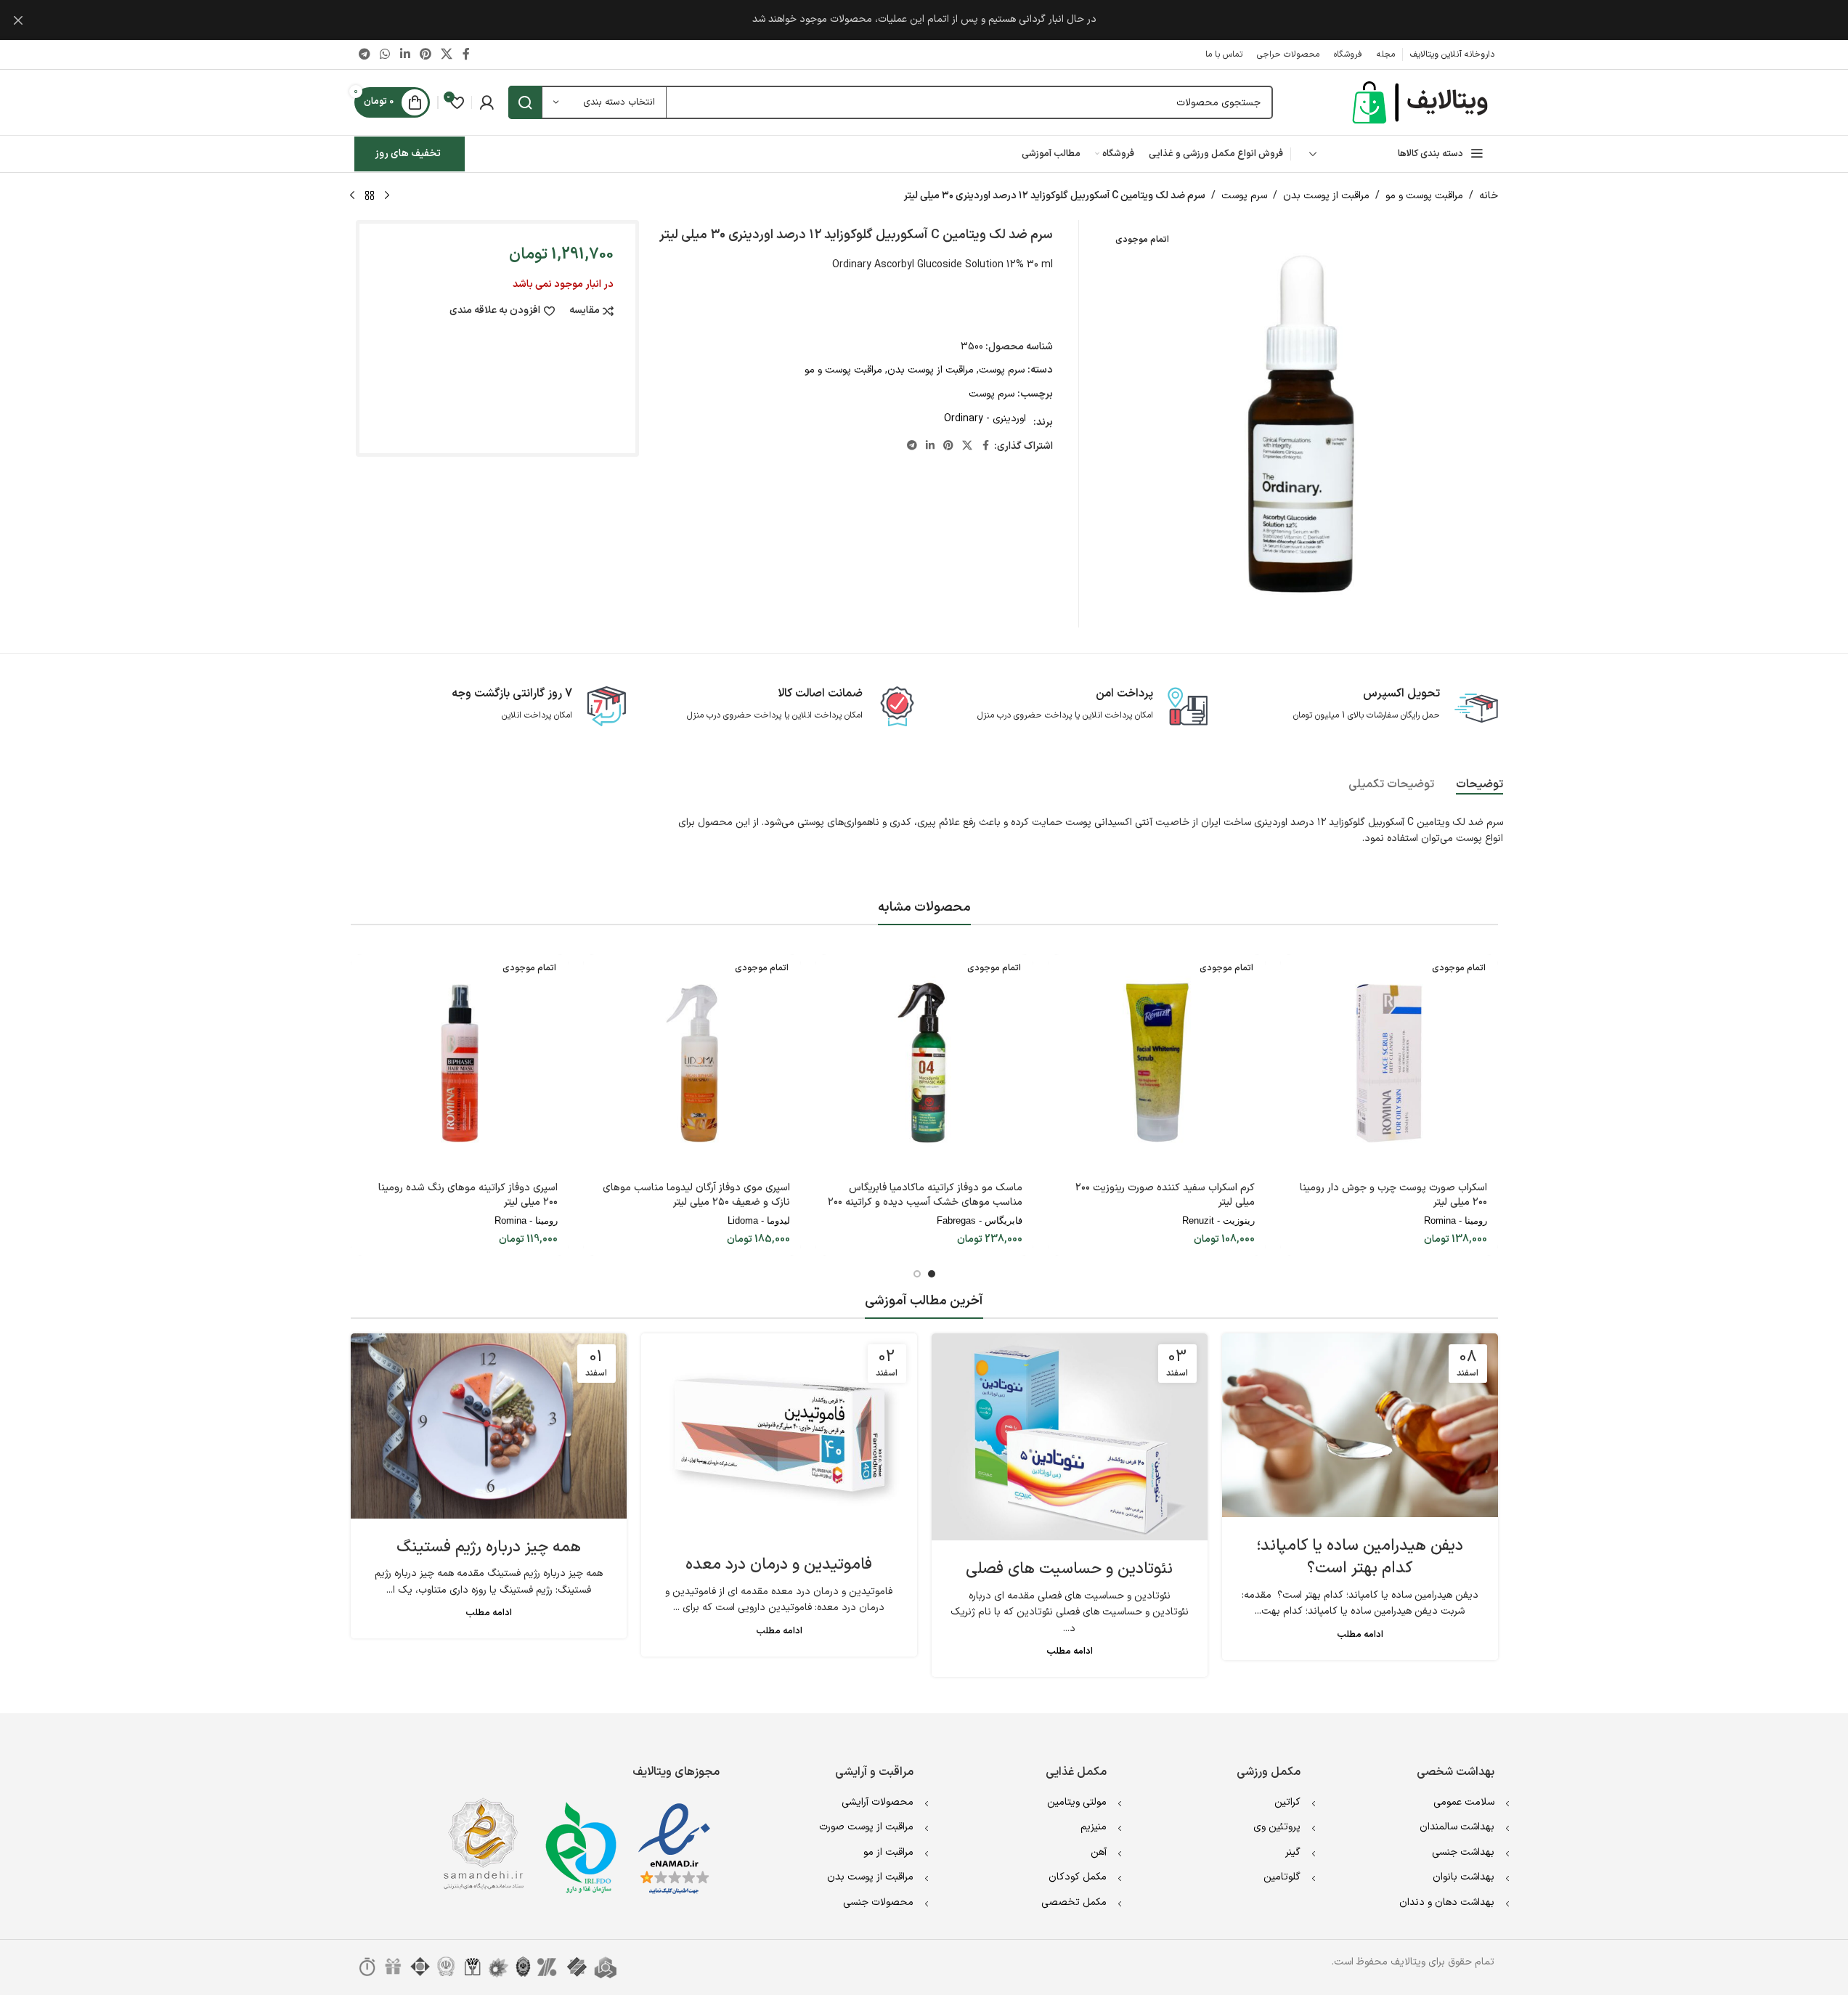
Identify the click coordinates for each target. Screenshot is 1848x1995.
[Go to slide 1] (932, 1274)
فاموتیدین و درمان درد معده (779, 1565)
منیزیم (1094, 1827)
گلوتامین (1282, 1877)
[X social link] (447, 54)
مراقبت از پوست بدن (1326, 196)
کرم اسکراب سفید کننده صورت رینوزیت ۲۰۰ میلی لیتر (1165, 1195)
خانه (1489, 196)
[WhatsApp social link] (385, 54)
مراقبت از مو (888, 1852)
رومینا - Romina (1456, 1220)
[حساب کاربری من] (487, 102)
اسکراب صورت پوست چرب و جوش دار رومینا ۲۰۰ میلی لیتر (1393, 1195)
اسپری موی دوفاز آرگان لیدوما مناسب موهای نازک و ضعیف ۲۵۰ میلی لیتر (696, 1195)
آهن (1099, 1852)
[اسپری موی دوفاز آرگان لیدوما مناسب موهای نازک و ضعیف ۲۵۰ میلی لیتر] (692, 1063)
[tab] (1479, 785)
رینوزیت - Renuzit (1218, 1220)
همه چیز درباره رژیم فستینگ (489, 1547)
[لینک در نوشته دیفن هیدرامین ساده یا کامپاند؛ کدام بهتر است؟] (1360, 1425)
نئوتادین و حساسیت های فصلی (1069, 1569)
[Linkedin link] (405, 54)
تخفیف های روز (408, 154)
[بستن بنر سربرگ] (18, 20)
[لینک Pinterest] (425, 54)
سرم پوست (1244, 196)
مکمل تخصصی (1074, 1902)
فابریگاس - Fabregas (980, 1220)
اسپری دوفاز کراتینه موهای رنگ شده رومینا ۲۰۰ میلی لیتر (468, 1195)
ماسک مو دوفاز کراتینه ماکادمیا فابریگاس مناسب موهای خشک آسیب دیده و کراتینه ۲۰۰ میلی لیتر (925, 1202)
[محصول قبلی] (387, 196)
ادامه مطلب (1360, 1634)
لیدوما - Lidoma (759, 1220)
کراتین (1287, 1802)
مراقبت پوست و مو (1424, 196)
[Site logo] (1422, 102)
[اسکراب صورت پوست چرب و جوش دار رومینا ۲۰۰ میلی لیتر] (1389, 1063)
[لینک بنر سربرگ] (924, 20)
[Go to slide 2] (917, 1274)
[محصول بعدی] (352, 196)
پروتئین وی (1277, 1827)
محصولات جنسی (878, 1902)
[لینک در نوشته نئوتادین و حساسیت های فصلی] (1070, 1437)
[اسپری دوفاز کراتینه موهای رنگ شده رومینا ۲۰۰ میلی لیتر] (460, 1063)
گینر (1293, 1852)
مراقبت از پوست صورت (866, 1827)
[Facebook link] (466, 54)
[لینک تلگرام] (365, 54)
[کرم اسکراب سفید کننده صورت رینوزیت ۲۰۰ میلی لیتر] (1157, 1063)
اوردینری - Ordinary (985, 419)
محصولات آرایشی (878, 1802)
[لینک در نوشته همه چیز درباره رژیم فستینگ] (489, 1426)
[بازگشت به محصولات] (370, 196)
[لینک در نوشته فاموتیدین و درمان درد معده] (779, 1435)
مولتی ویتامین (1077, 1802)
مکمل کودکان (1078, 1877)
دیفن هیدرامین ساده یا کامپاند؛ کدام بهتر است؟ (1360, 1557)
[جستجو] (525, 102)
